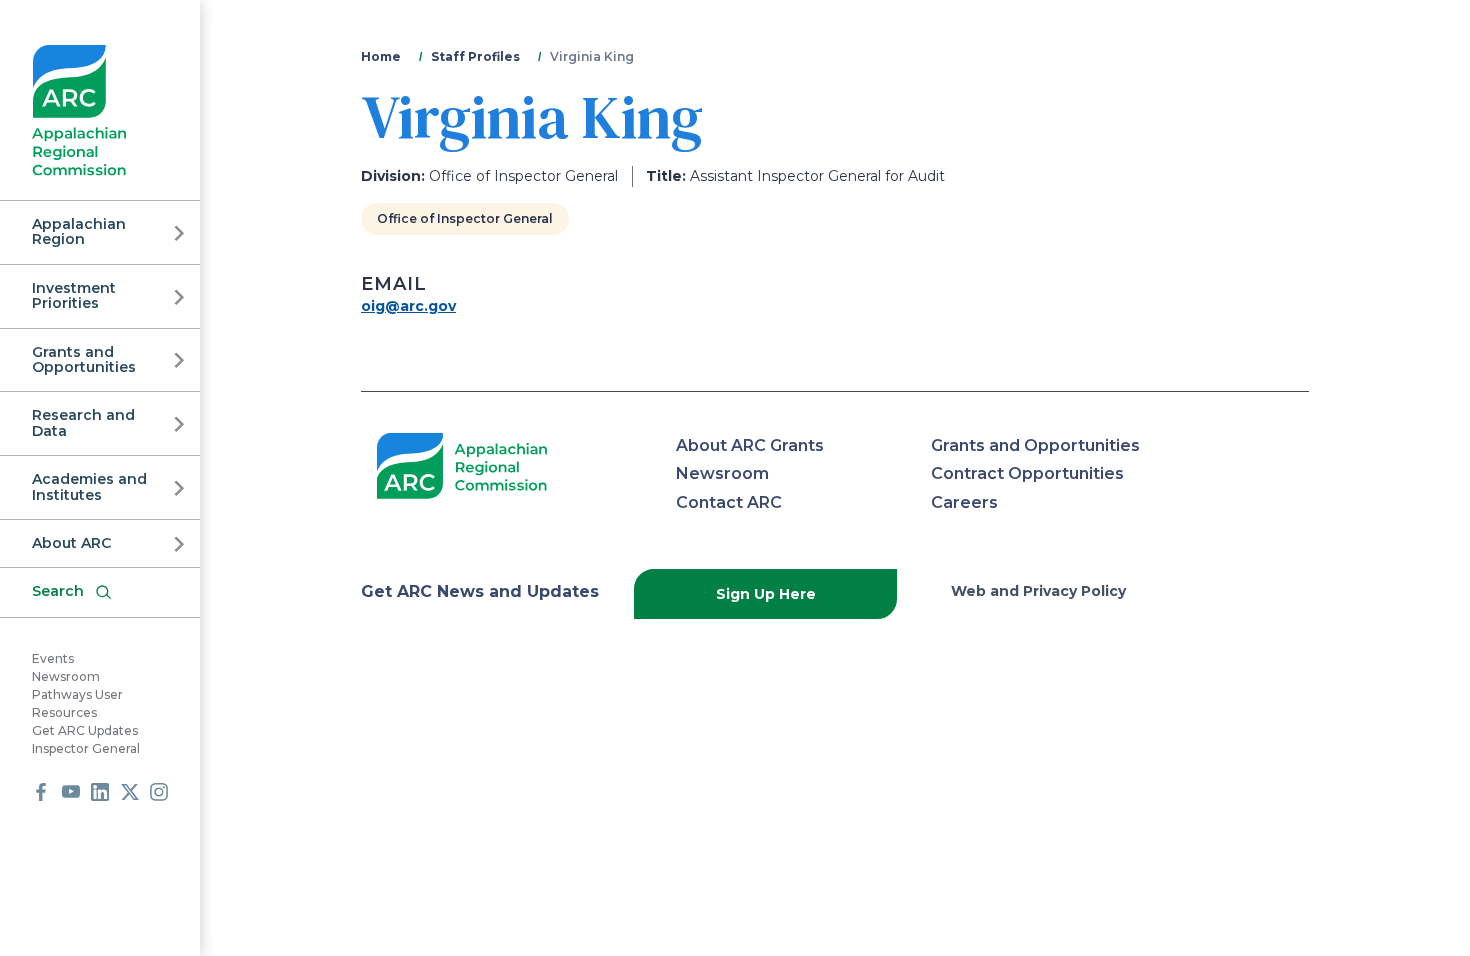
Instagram (159, 792)
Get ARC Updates (85, 730)
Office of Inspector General (465, 218)
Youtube (71, 792)
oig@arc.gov (408, 306)
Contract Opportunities (1027, 473)
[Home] (79, 110)
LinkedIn (100, 792)
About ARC (71, 543)
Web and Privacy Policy (1038, 591)
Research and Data (83, 422)
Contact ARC (729, 502)
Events (53, 658)
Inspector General (86, 748)
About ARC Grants (750, 445)
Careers (964, 502)
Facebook (41, 792)
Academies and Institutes (89, 486)
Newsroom (66, 676)
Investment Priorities (74, 295)
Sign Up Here (766, 594)
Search (58, 591)
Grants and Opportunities (84, 359)
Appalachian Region (79, 231)
